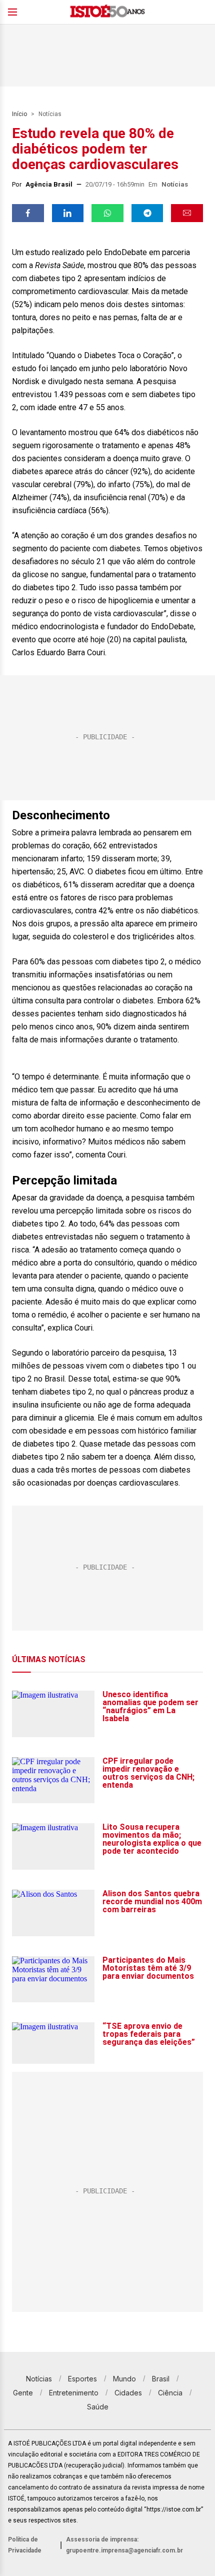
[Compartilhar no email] (187, 213)
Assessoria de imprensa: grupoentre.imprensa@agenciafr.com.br (124, 2545)
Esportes (82, 2379)
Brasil (161, 2379)
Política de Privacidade (25, 2545)
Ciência (170, 2393)
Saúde (98, 2407)
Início (19, 114)
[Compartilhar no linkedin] (68, 213)
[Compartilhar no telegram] (147, 213)
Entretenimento (74, 2393)
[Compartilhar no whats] (107, 213)
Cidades (128, 2393)
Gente (23, 2393)
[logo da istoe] (107, 12)
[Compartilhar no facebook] (28, 213)
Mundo (124, 2379)
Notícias (50, 114)
